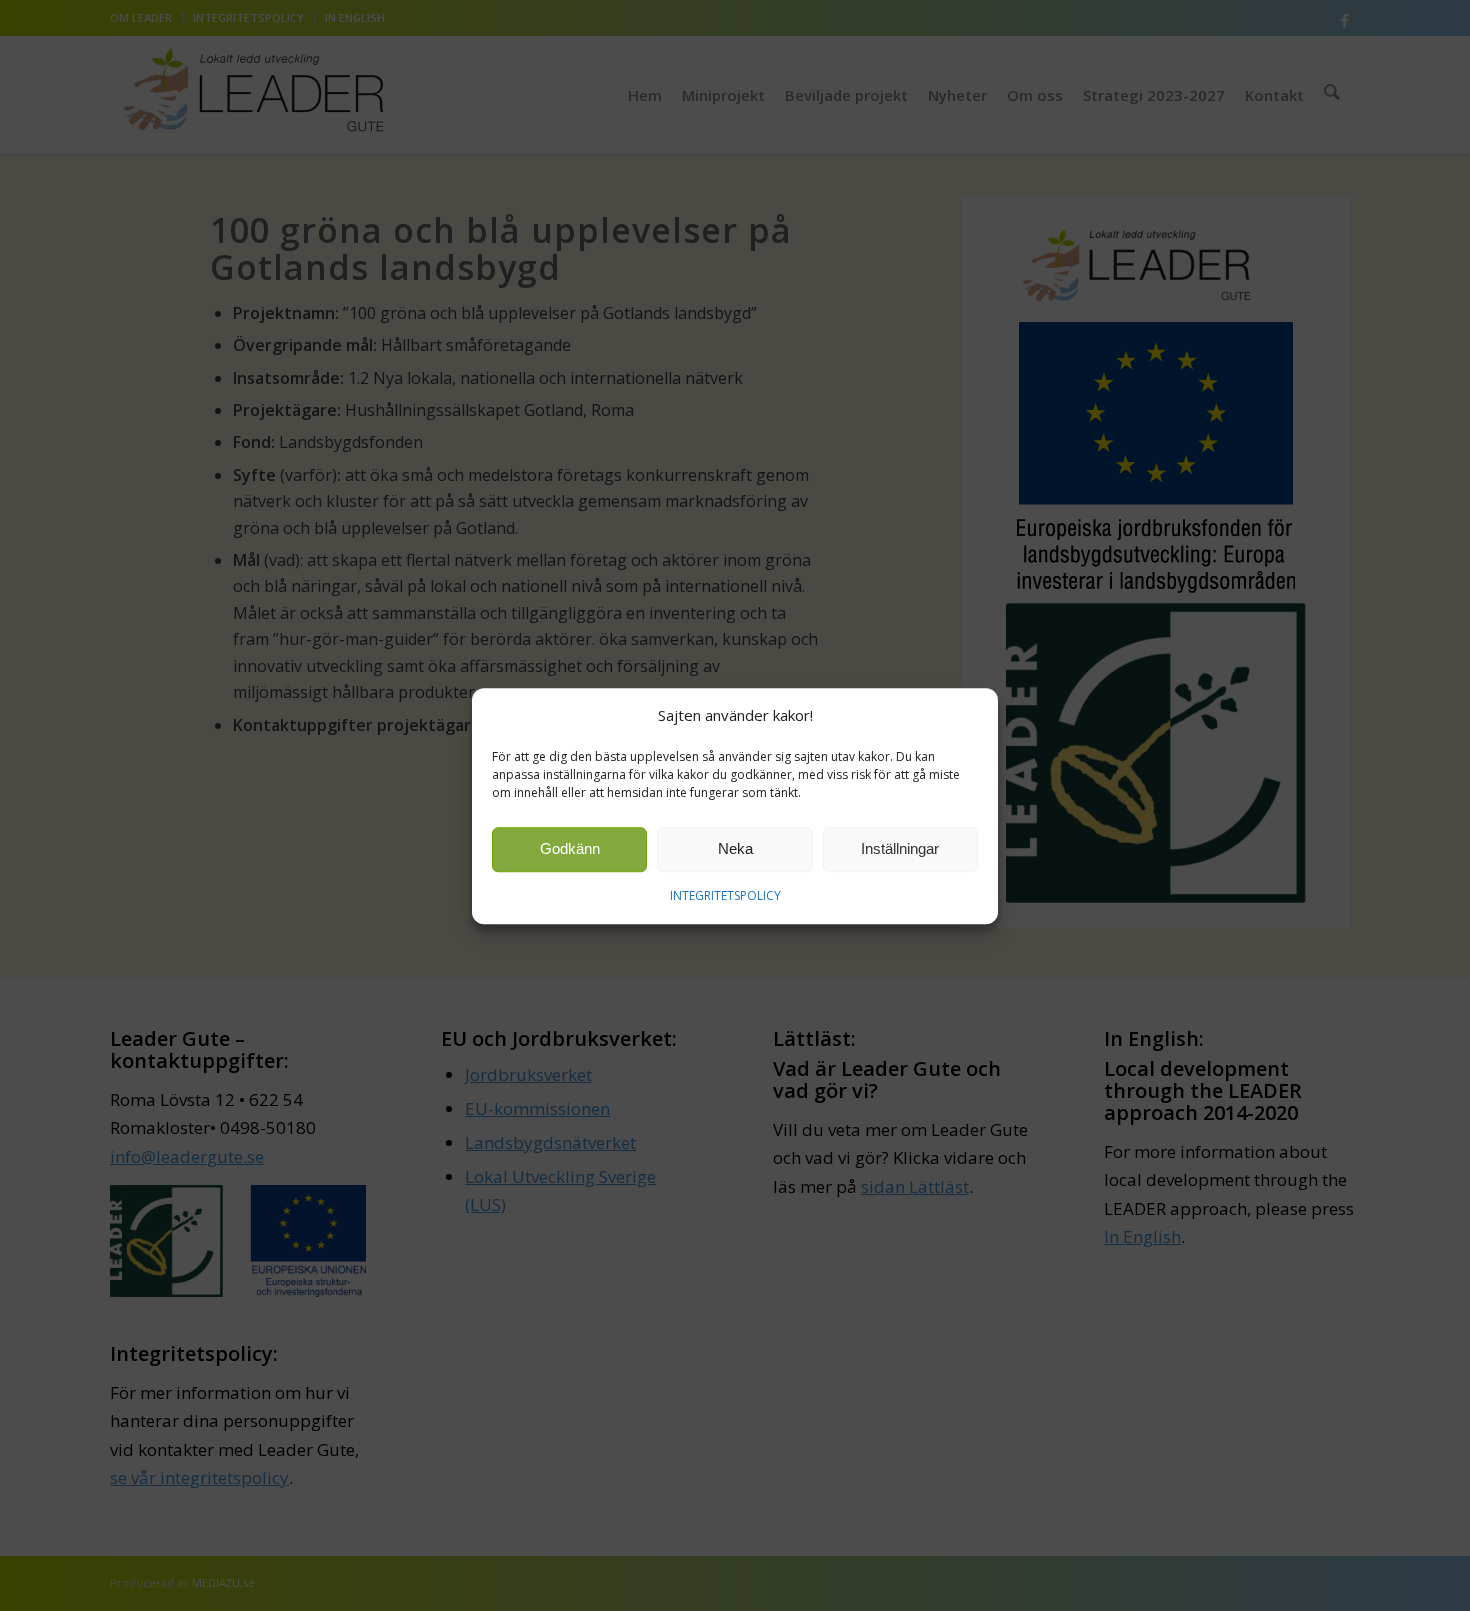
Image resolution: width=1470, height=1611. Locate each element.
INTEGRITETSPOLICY (725, 895)
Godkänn (570, 848)
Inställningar (900, 848)
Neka (735, 848)
